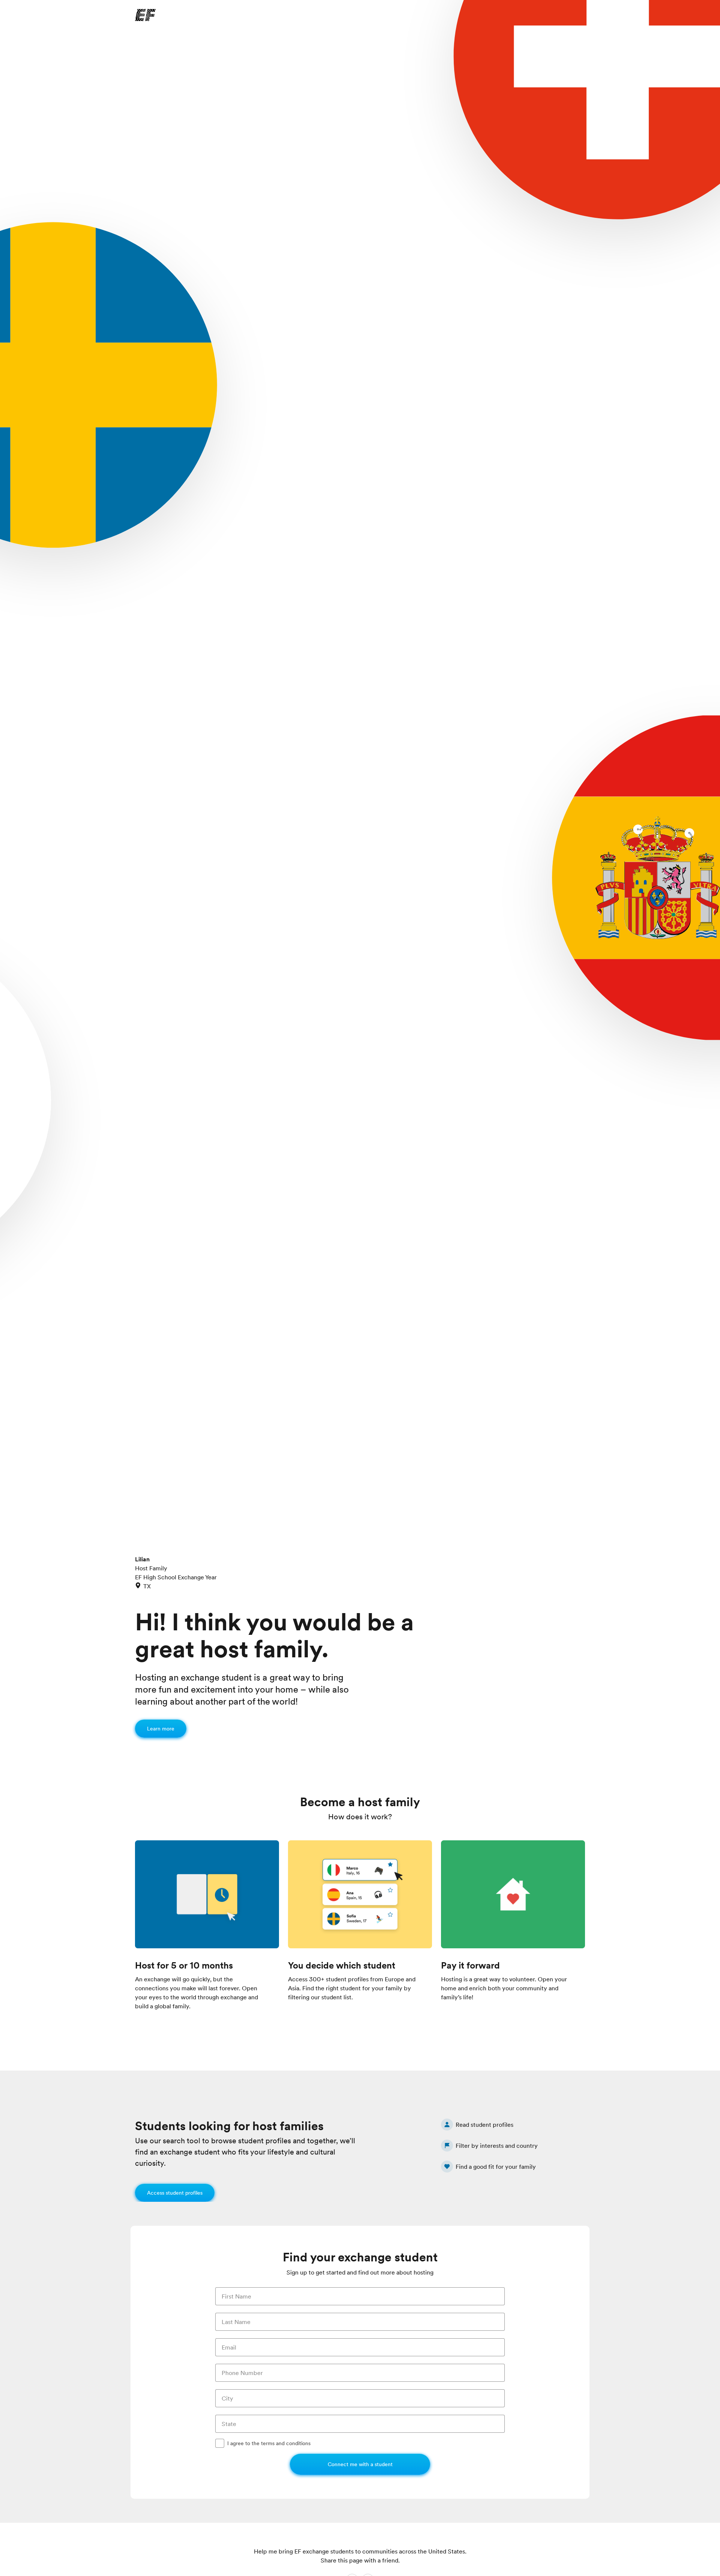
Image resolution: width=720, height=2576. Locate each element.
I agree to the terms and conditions (269, 2443)
